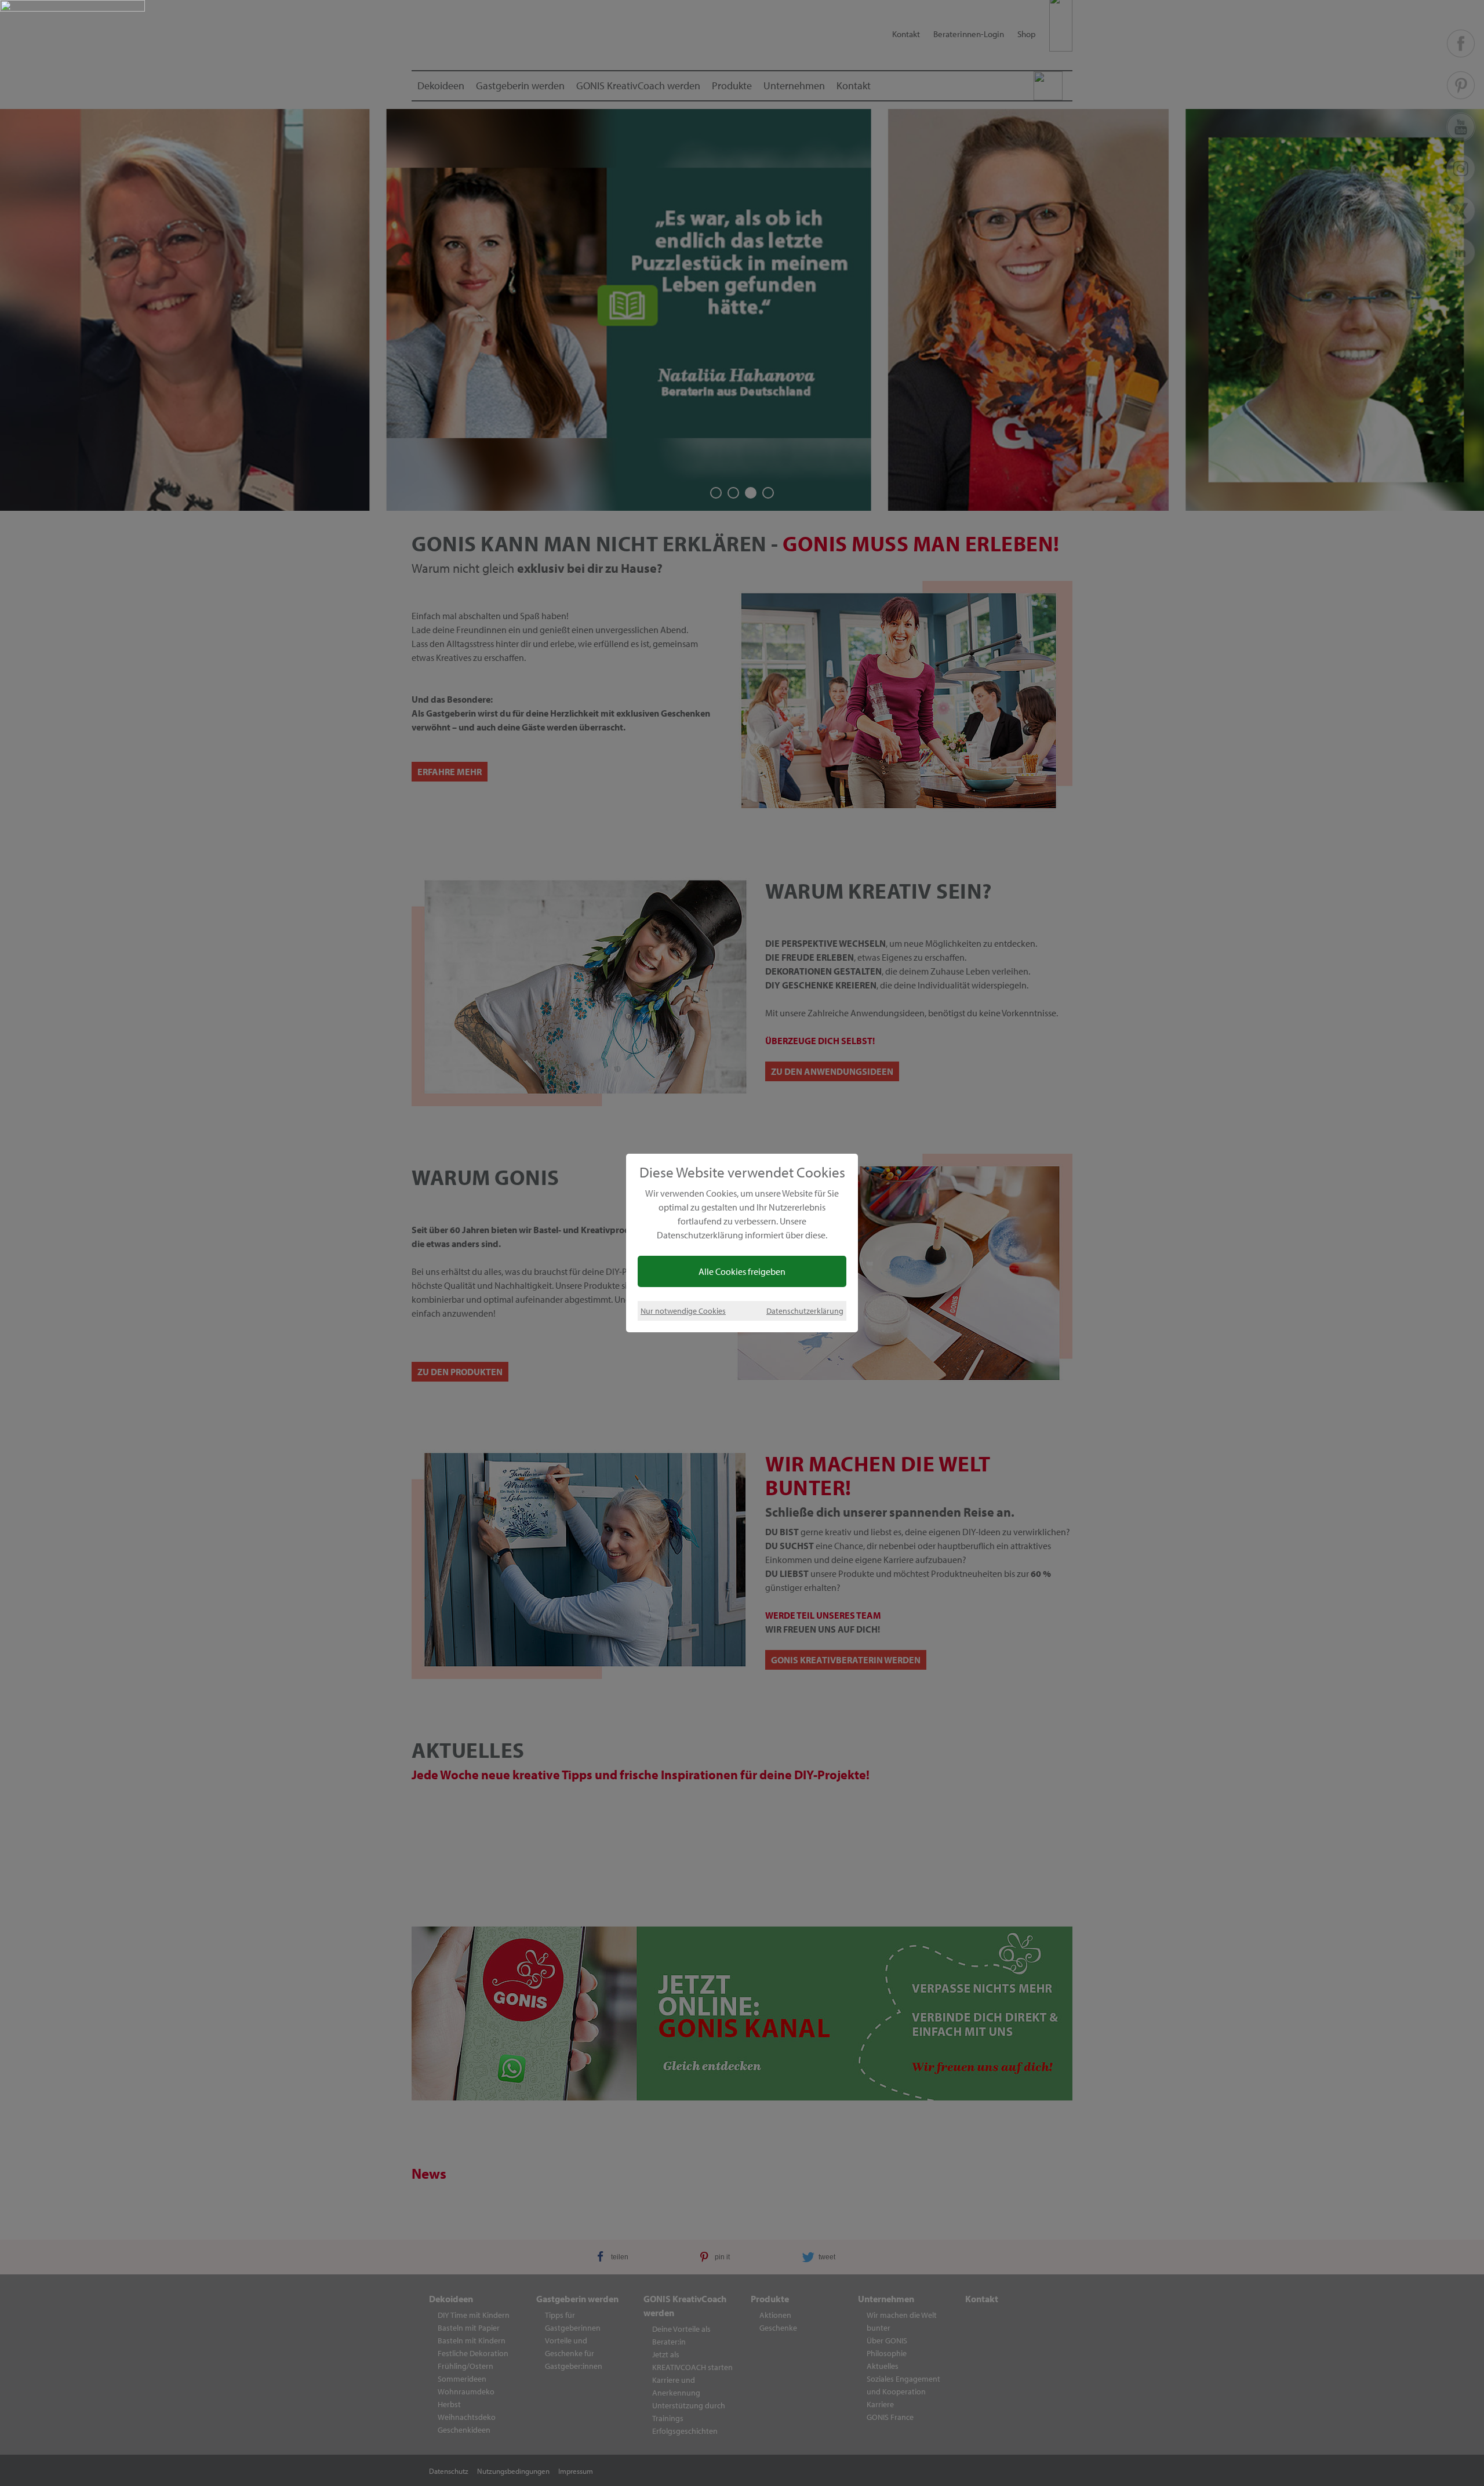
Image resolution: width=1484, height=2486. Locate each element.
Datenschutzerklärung (805, 1311)
